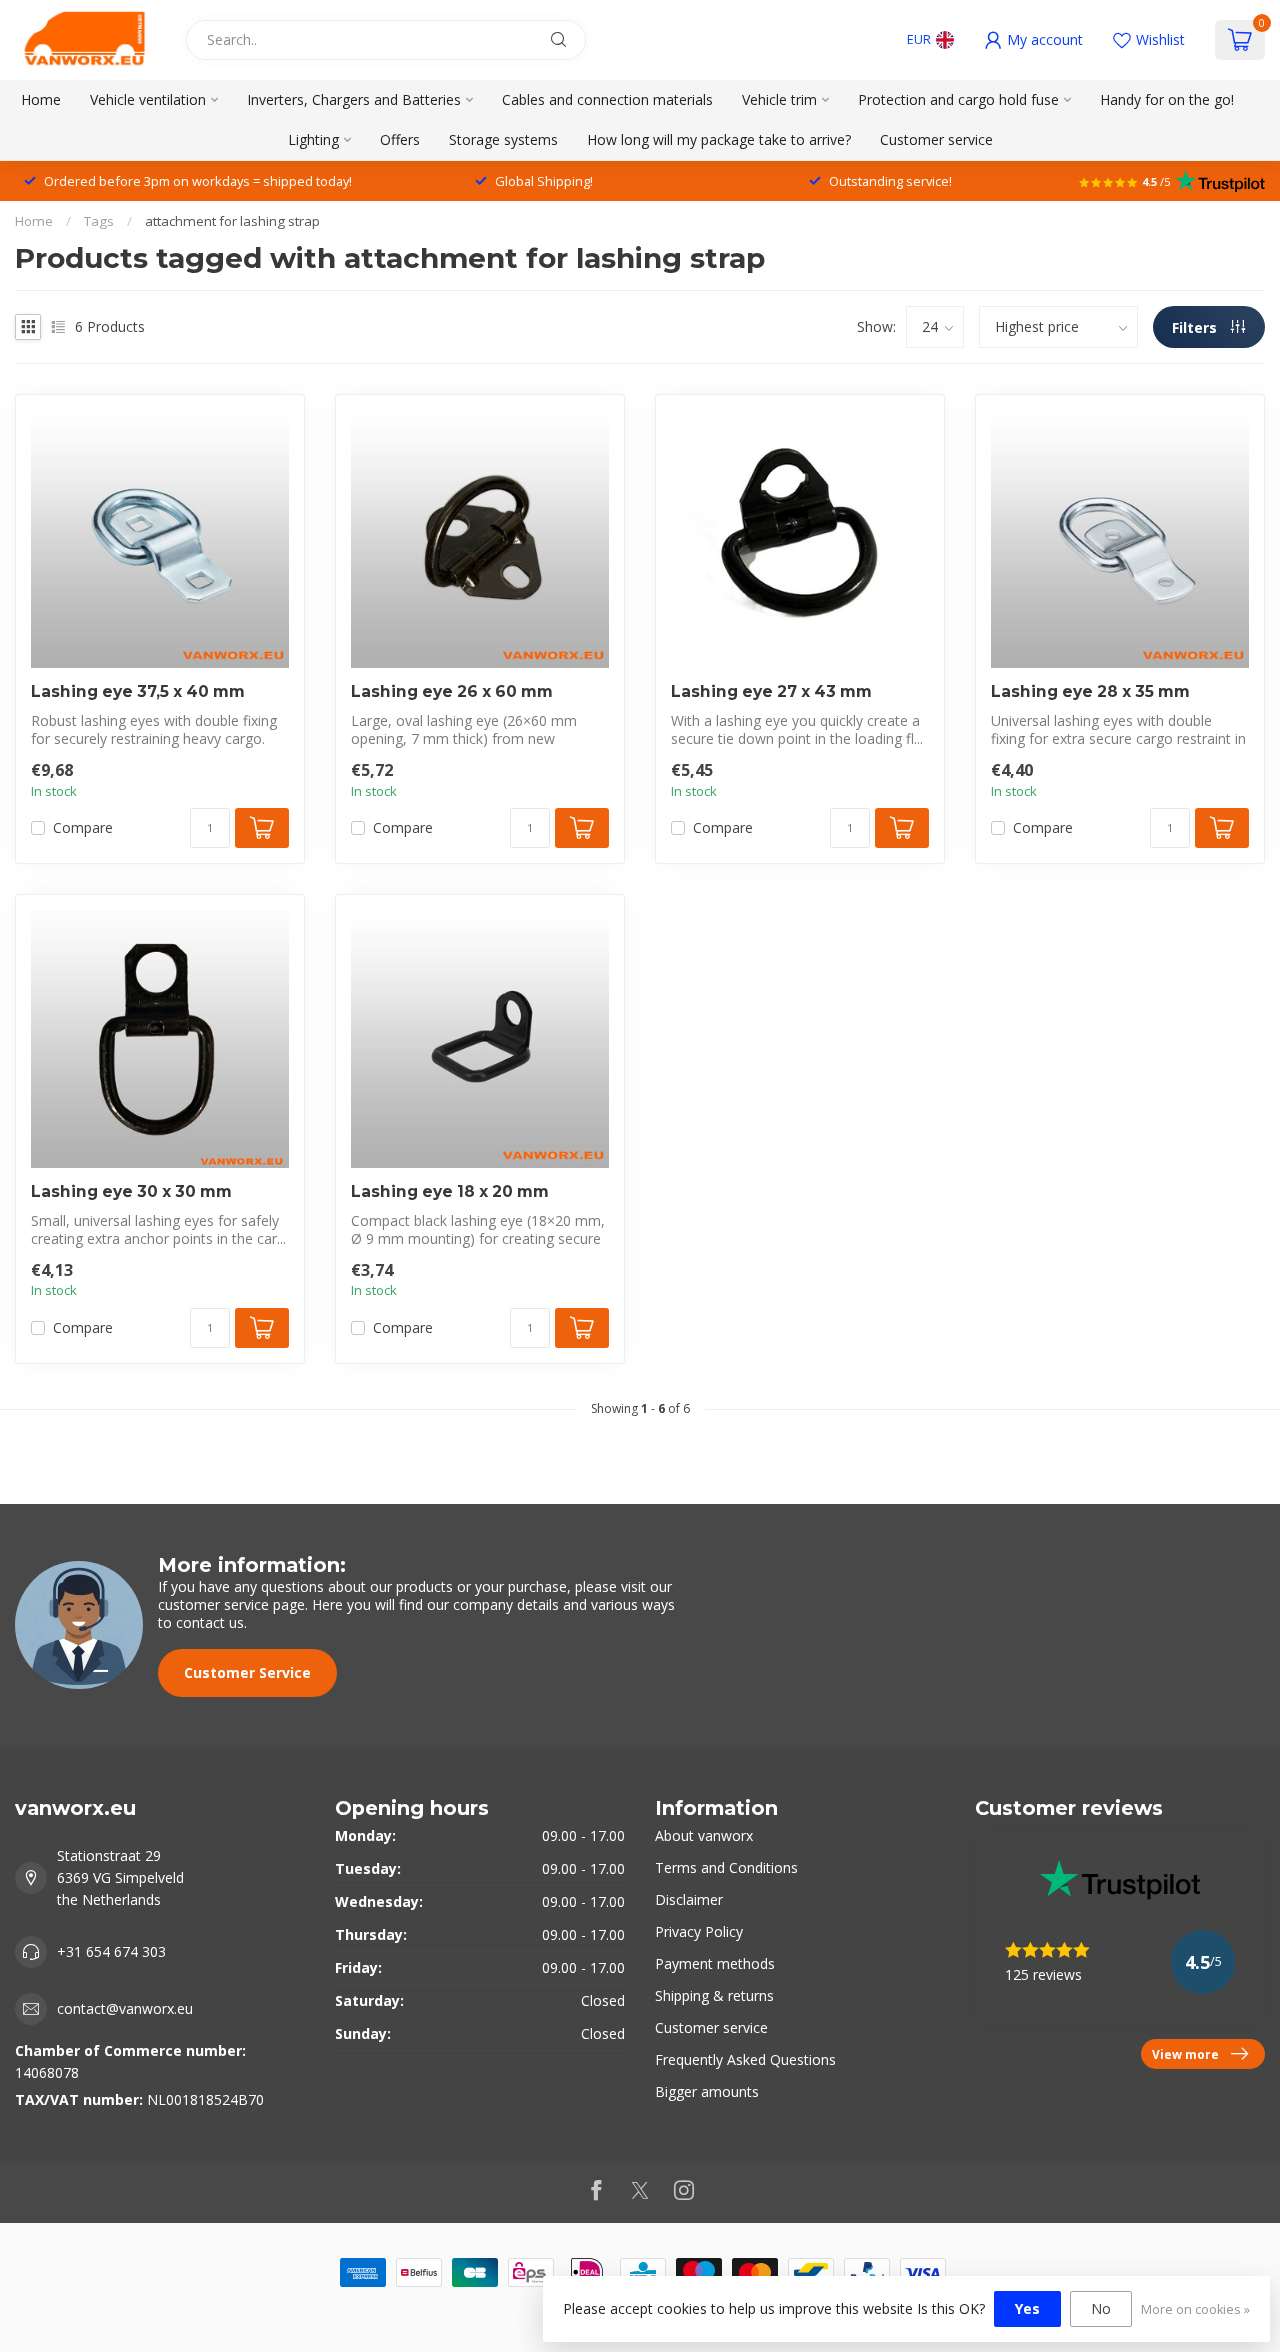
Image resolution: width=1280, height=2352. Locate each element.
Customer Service (247, 1672)
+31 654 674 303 (111, 1951)
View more (1185, 2054)
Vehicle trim (779, 99)
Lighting (313, 139)
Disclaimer (689, 1899)
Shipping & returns (714, 1995)
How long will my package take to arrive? (719, 139)
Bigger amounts (707, 2091)
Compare (83, 827)
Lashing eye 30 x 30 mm (131, 1192)
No (1101, 2308)
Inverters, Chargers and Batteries (354, 99)
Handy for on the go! (1167, 99)
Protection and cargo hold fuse (958, 99)
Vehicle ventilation (148, 99)
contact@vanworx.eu (125, 2008)
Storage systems (503, 139)
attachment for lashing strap (232, 221)
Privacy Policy (699, 1931)
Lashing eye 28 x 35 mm (1090, 692)
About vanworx (704, 1835)
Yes (1027, 2308)
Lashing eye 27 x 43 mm (771, 692)
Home (41, 99)
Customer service (936, 139)
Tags (99, 221)
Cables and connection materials (607, 99)
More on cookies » (1195, 2309)
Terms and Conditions (726, 1867)
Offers (400, 139)
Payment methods (715, 1963)
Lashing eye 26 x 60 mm (452, 692)
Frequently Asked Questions (745, 2059)
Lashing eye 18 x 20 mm (450, 1192)
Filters (1196, 327)
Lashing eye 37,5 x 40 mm (138, 692)
